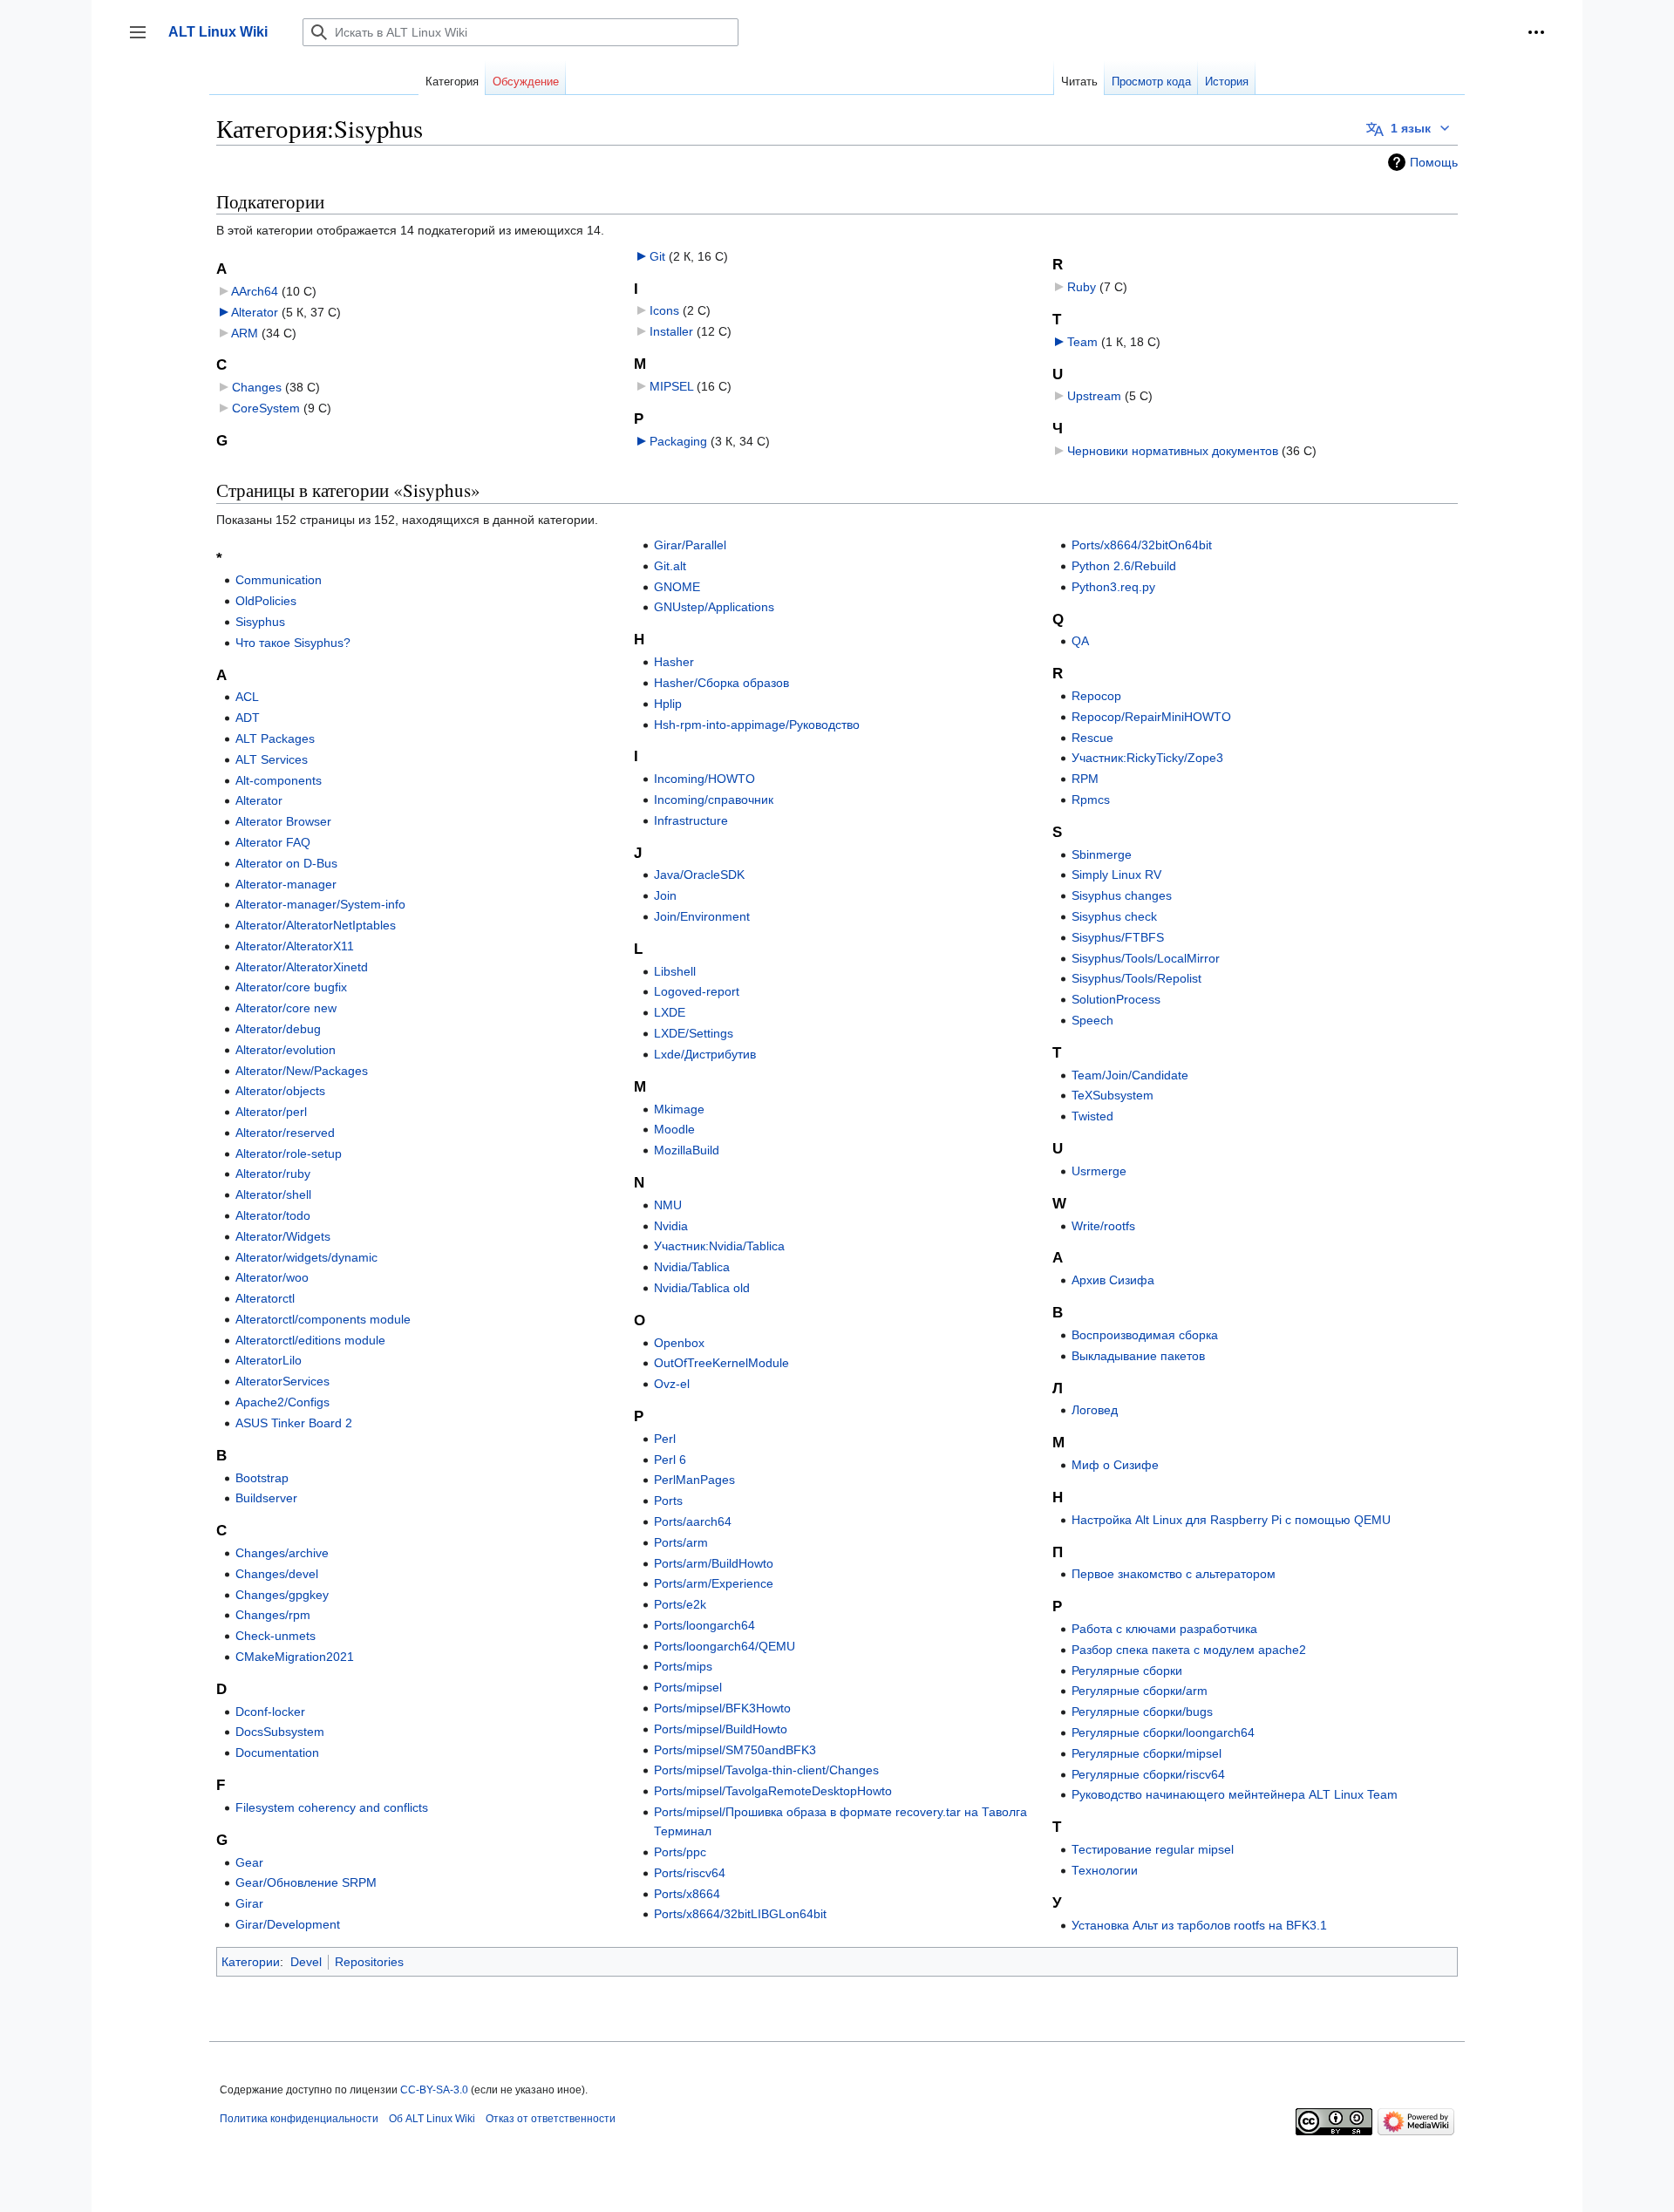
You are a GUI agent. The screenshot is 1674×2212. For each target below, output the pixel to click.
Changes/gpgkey (282, 1595)
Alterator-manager (286, 884)
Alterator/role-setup (289, 1154)
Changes (257, 387)
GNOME (677, 587)
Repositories (369, 1962)
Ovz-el (672, 1384)
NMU (668, 1205)
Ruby (1082, 287)
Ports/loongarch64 (704, 1625)
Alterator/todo (273, 1215)
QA (1080, 641)
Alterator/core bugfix (291, 987)
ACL (247, 697)
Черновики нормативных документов (1173, 451)
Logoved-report (697, 991)
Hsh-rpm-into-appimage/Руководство (757, 725)
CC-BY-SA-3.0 (434, 2090)
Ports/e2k (680, 1604)
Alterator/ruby (273, 1174)
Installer (671, 331)
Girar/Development (288, 1924)
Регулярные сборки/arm (1140, 1691)
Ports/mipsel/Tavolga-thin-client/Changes (766, 1770)
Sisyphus (260, 622)
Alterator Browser (283, 821)
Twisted (1092, 1116)
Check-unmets (276, 1636)
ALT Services (272, 759)
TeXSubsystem (1113, 1095)
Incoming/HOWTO (704, 779)
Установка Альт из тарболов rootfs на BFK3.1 (1199, 1925)
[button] (1536, 32)
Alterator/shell (273, 1194)
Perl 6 (670, 1460)
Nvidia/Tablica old (702, 1288)
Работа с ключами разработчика (1164, 1629)
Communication (279, 580)
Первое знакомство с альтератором (1174, 1574)
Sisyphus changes (1122, 895)
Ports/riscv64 (690, 1873)
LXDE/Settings (694, 1033)
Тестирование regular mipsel (1153, 1849)
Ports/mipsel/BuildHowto (721, 1729)
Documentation (277, 1753)
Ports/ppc (680, 1852)
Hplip (668, 704)
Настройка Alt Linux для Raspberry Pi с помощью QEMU (1231, 1520)
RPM (1085, 779)
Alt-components (279, 780)
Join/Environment (702, 916)
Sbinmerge (1102, 854)
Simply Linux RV (1116, 875)
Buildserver (266, 1498)
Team (1082, 342)
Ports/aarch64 (693, 1521)
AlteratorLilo (269, 1360)
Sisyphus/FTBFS (1118, 937)
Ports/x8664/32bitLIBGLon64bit (740, 1914)
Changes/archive (282, 1553)
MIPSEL (671, 386)
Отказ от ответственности (551, 2119)
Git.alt (670, 566)
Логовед (1095, 1410)
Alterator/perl (271, 1112)
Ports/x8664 (687, 1894)
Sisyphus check (1114, 916)
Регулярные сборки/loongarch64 (1163, 1732)
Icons (664, 310)
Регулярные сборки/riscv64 (1148, 1774)
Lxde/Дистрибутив (705, 1054)
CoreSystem (266, 408)
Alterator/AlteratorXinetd (302, 967)
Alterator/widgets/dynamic (306, 1257)
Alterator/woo (272, 1277)
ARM (245, 333)
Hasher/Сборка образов (721, 683)
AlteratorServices (282, 1381)
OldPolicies (266, 601)
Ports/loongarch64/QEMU (725, 1646)
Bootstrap (262, 1478)
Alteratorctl (265, 1298)
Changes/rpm (273, 1615)
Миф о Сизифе (1115, 1465)
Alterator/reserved (285, 1133)
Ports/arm (681, 1542)
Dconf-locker (270, 1712)
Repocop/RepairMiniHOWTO (1151, 717)
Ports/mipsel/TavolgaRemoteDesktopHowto (773, 1791)
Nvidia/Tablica (692, 1267)
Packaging (678, 441)
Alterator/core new (286, 1008)
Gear (249, 1862)
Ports (668, 1501)
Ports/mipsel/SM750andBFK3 (735, 1750)
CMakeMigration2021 (295, 1657)
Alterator (255, 312)
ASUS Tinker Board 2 (294, 1423)
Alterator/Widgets (283, 1236)
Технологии (1105, 1870)
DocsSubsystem (280, 1732)
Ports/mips (683, 1666)
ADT (248, 718)
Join (665, 895)
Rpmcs (1091, 800)
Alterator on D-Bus (286, 863)
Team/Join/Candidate (1130, 1075)
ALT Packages (275, 738)
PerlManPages (694, 1480)
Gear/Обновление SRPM (306, 1882)
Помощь (1434, 162)
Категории (251, 1962)
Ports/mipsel (688, 1687)
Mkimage (679, 1109)
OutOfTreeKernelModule (721, 1363)
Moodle (674, 1129)
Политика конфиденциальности (299, 2119)
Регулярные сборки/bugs (1142, 1712)
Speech (1092, 1020)
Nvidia (671, 1226)
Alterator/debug (278, 1029)
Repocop (1096, 696)
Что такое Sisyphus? (293, 643)
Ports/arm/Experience (714, 1583)
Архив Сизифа (1113, 1280)
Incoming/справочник (714, 800)
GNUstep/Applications (714, 607)
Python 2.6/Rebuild (1124, 566)
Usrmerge (1099, 1171)
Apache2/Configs (282, 1402)
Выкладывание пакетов (1138, 1356)
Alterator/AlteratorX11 (295, 946)
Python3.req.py (1113, 587)
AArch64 (255, 291)
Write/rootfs (1103, 1226)
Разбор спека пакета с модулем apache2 (1189, 1650)
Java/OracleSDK (699, 875)
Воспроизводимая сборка (1145, 1335)
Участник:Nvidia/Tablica (719, 1246)
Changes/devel (277, 1574)
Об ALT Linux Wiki (432, 2119)
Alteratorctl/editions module (310, 1340)
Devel (306, 1962)
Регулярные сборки (1127, 1671)
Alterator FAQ (273, 842)
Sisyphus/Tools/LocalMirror (1146, 958)
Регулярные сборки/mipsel (1147, 1753)
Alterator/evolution (286, 1050)
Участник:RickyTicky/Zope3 (1147, 758)
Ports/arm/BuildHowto (714, 1563)
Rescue (1092, 738)
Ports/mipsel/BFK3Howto (722, 1708)
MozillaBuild (687, 1150)
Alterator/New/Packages (302, 1071)
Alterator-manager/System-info (320, 904)
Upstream (1094, 396)
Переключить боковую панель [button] (143, 41)
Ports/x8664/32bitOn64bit (1142, 545)
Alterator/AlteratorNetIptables (316, 925)
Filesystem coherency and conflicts (332, 1807)
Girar (249, 1903)
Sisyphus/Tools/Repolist (1136, 978)
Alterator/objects (280, 1091)
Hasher (674, 662)
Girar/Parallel (690, 545)
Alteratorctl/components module (323, 1319)
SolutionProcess (1116, 999)
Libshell (675, 971)
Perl (665, 1439)
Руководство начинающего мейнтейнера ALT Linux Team (1235, 1794)
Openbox (679, 1343)
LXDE (670, 1012)
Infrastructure (691, 820)
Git (657, 256)
